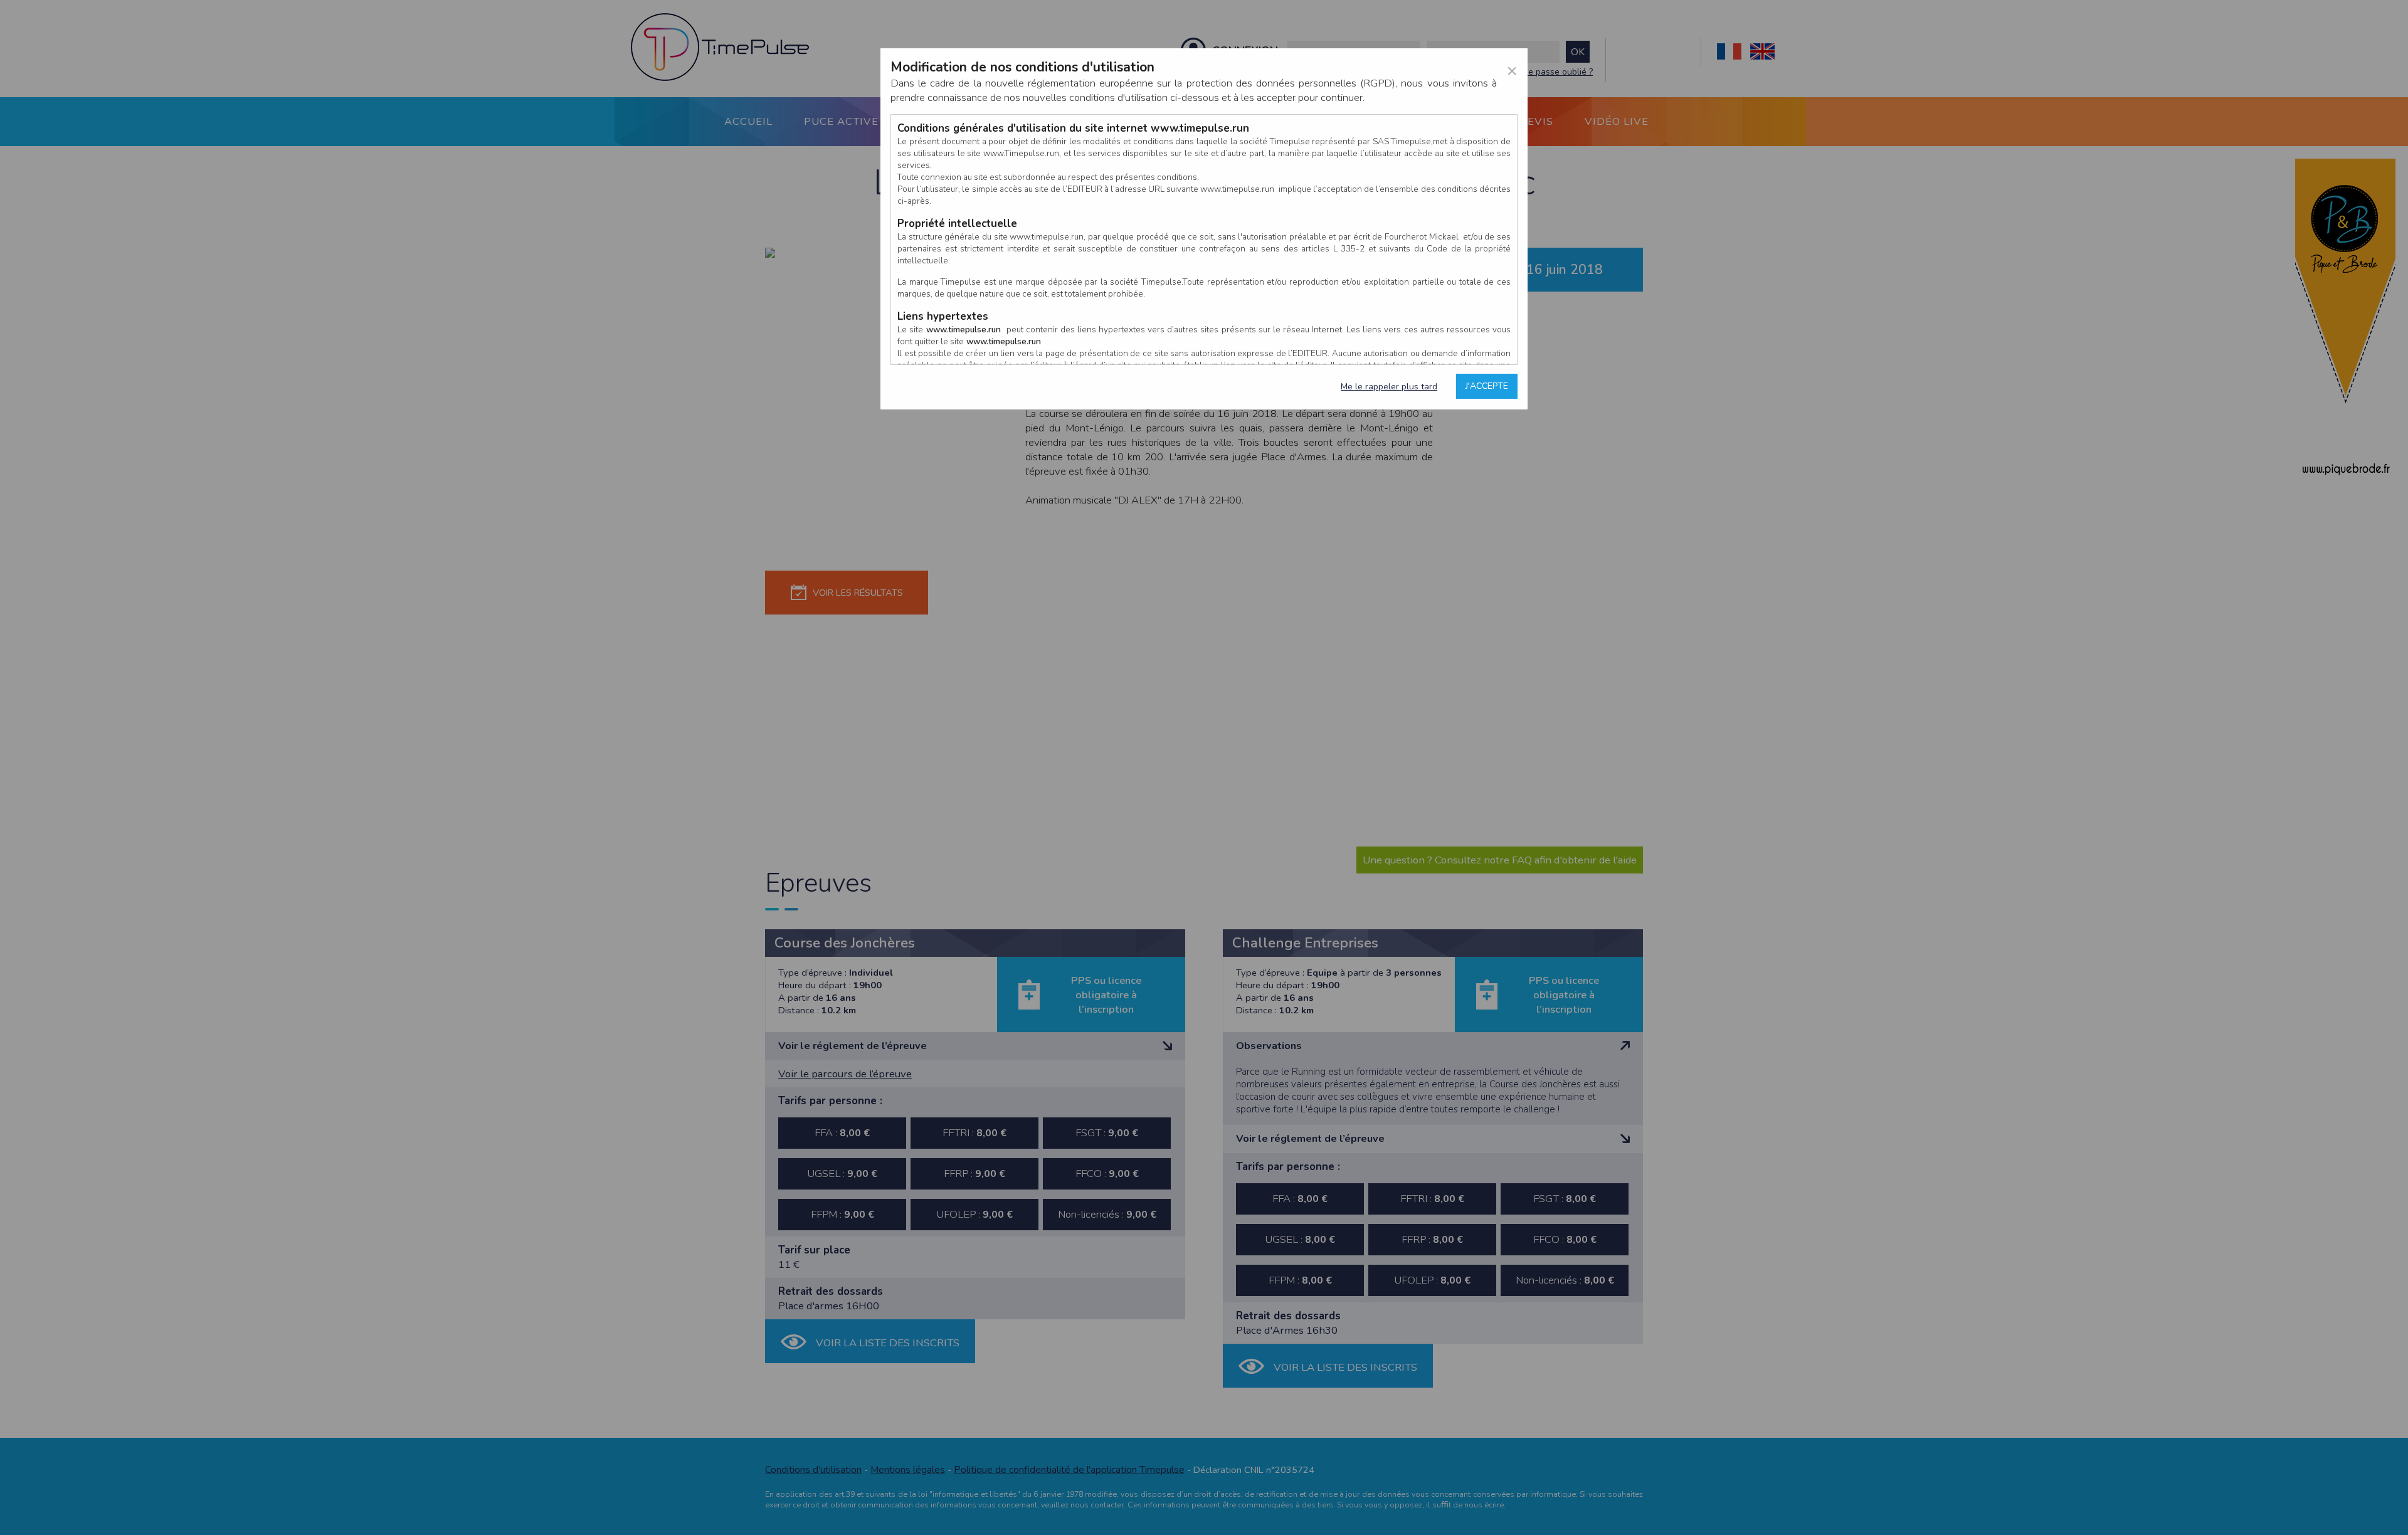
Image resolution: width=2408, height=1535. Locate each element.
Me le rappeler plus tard (1389, 387)
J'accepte (1487, 386)
